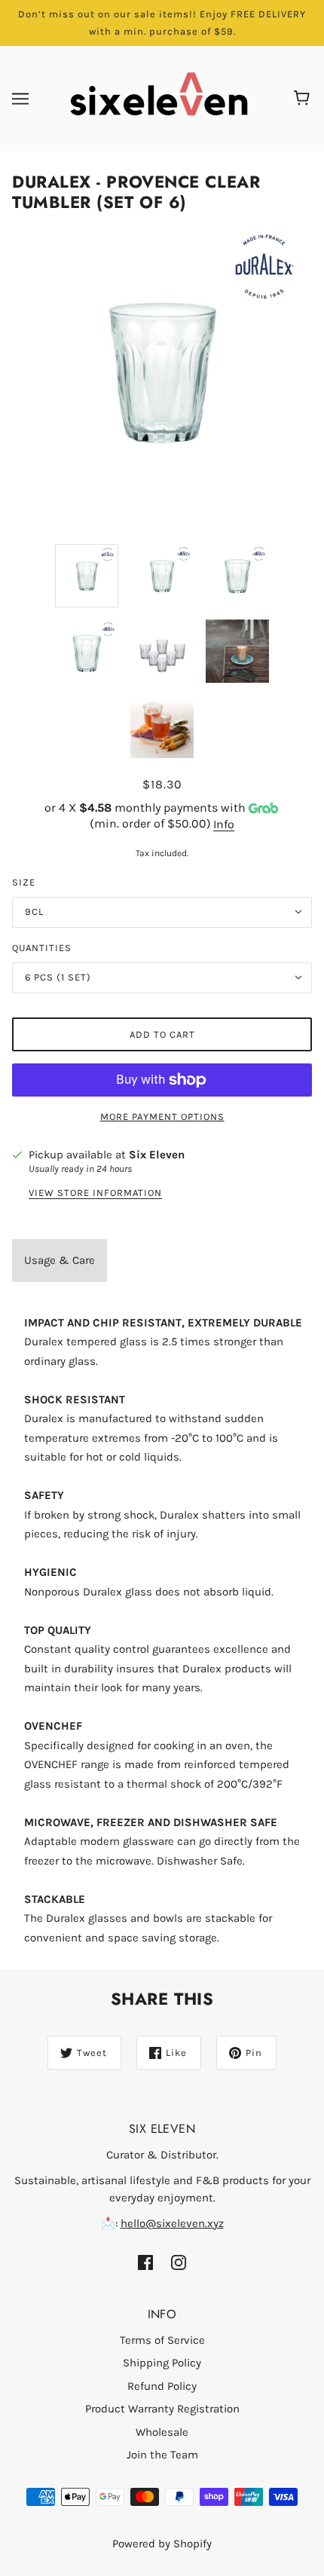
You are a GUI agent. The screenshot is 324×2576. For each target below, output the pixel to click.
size (24, 882)
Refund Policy (162, 2386)
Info (224, 824)
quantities (42, 948)
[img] (145, 2262)
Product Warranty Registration (162, 2409)
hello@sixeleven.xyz (172, 2223)
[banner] (159, 98)
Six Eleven (157, 1155)
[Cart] (304, 99)
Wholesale (162, 2432)
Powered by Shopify (162, 2544)
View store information (95, 1193)
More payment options (162, 1117)
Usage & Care (60, 1260)
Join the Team (162, 2455)
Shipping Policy (162, 2363)
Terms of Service (162, 2340)
